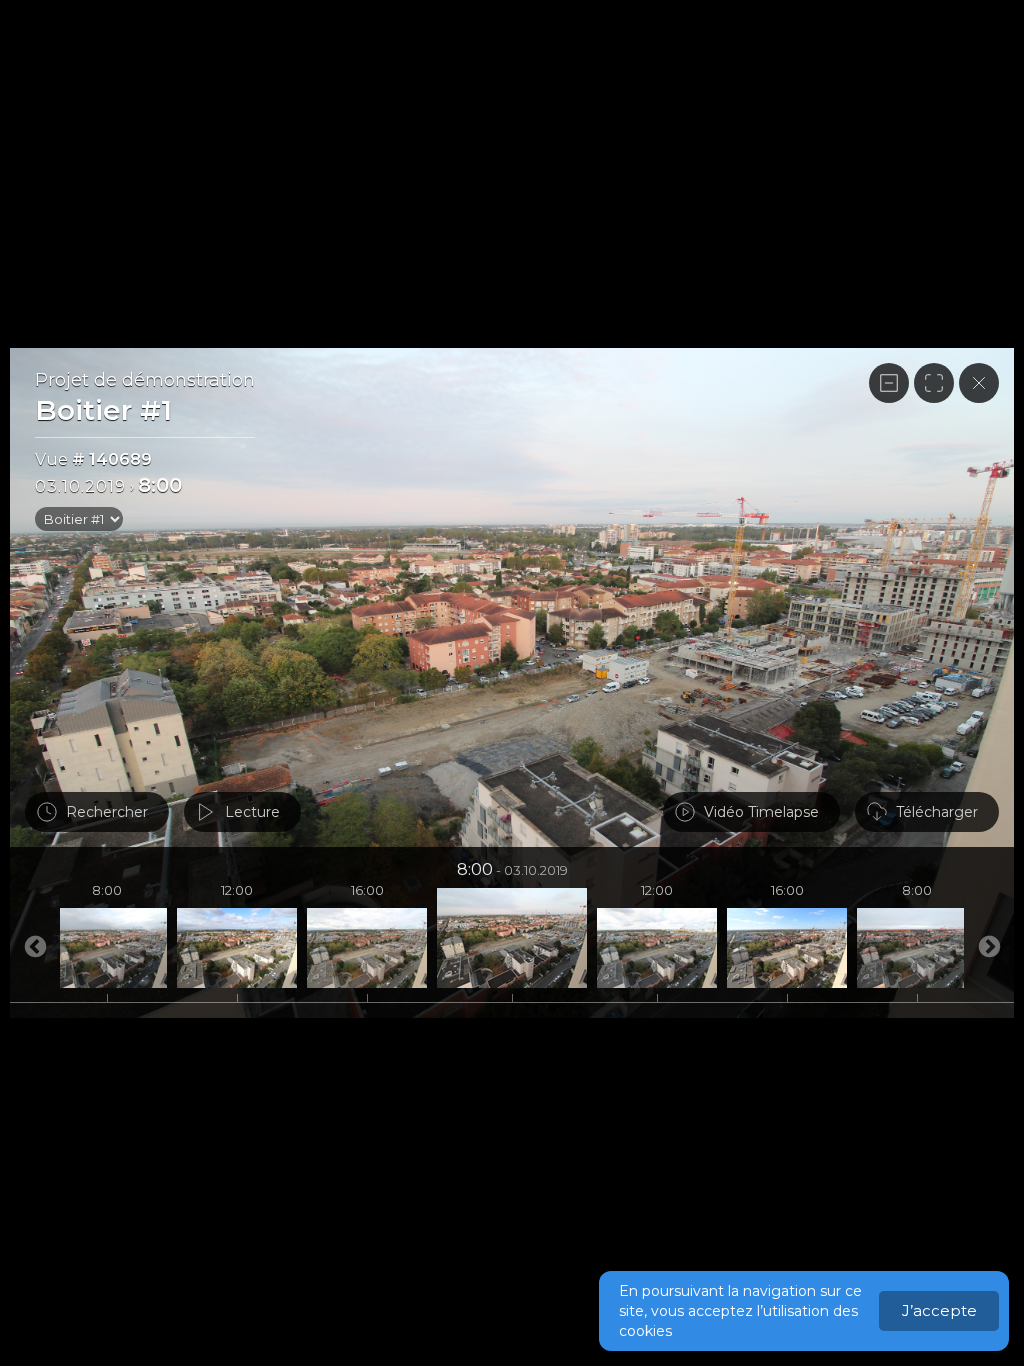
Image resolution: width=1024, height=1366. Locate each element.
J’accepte (939, 1310)
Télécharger (937, 812)
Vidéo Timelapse (761, 812)
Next (35, 948)
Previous (989, 948)
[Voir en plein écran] (934, 383)
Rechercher (107, 812)
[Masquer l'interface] (889, 383)
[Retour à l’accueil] (979, 383)
